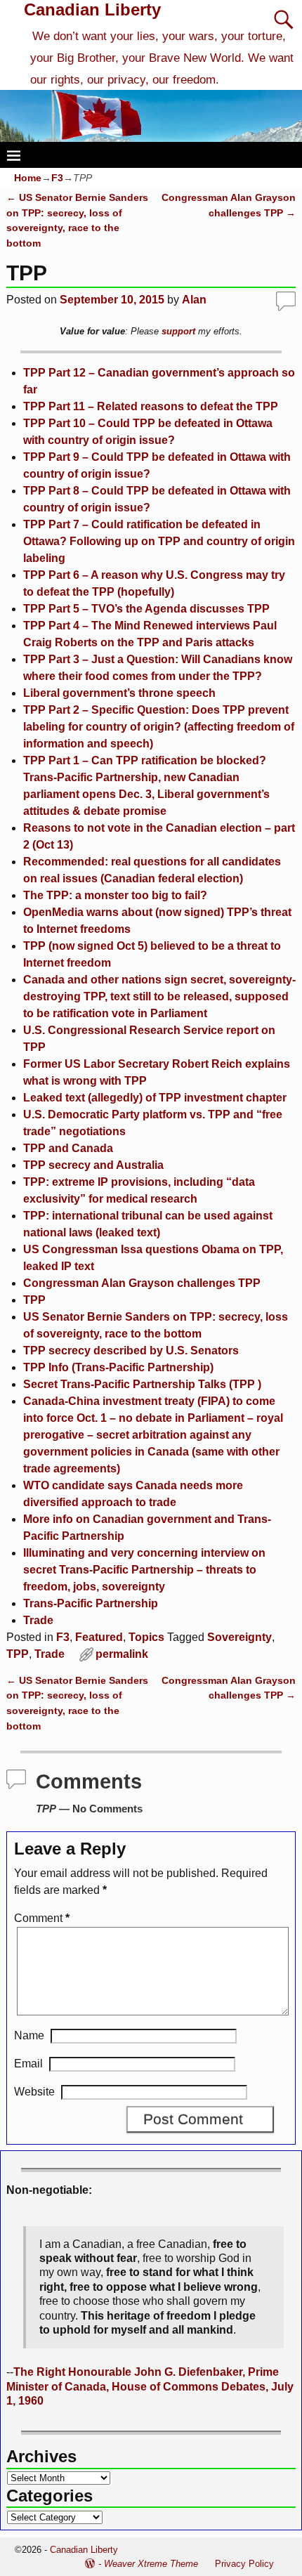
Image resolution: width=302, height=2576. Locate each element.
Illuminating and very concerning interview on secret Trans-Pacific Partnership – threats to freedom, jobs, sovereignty (144, 1570)
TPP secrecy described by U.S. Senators (131, 1351)
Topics (146, 1637)
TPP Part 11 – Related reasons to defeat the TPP (151, 406)
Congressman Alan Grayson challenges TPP (142, 1283)
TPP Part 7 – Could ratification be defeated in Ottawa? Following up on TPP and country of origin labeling (159, 541)
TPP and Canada (68, 1148)
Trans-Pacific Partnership (91, 1603)
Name (29, 2035)
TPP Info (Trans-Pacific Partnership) (118, 1367)
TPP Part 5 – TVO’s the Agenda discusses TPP (146, 609)
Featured (99, 1637)
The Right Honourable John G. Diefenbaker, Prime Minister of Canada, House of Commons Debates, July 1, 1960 (150, 2386)
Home (28, 178)
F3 (57, 178)
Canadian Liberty (92, 9)
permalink (122, 1654)
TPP (34, 1300)
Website (34, 2092)
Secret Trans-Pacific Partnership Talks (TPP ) (142, 1384)
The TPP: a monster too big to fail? (115, 895)
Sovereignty (239, 1637)
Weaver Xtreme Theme (151, 2564)
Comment (42, 1918)
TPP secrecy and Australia (93, 1165)
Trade (38, 1620)
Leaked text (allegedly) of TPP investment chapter (155, 1098)
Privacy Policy (244, 2564)
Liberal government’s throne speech (119, 693)
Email (28, 2064)
